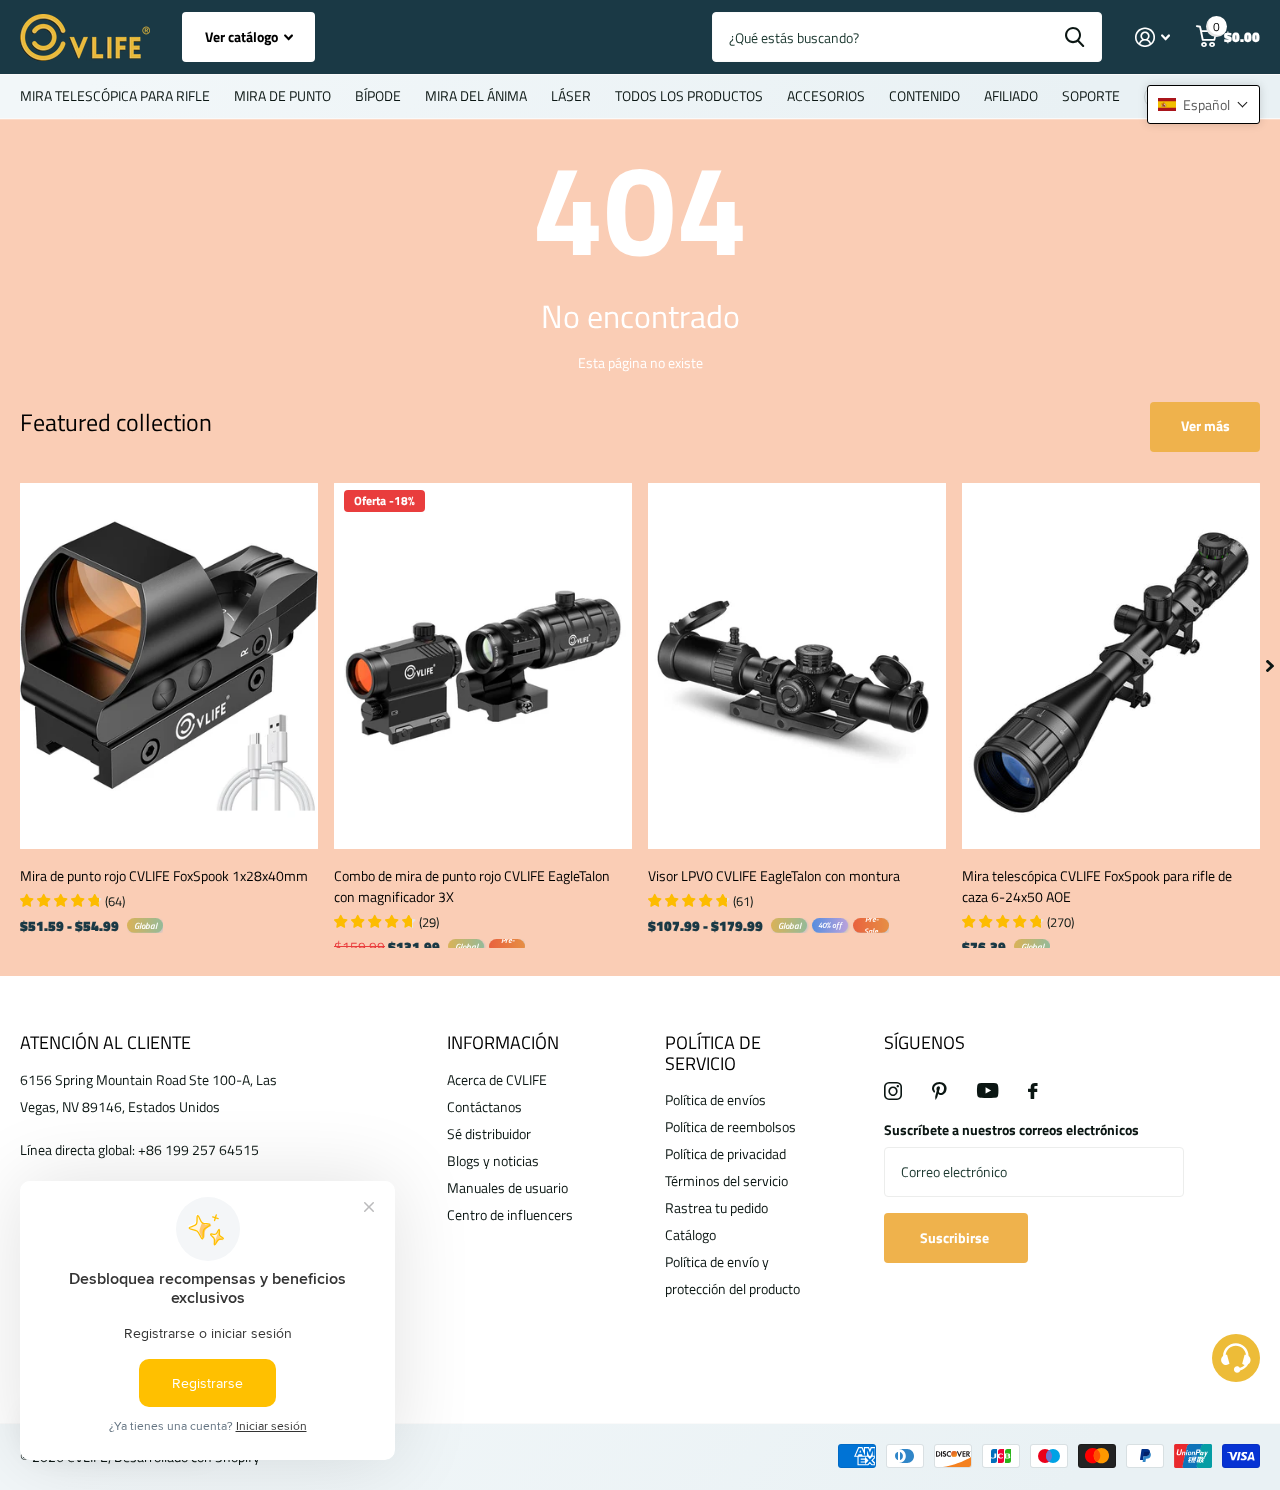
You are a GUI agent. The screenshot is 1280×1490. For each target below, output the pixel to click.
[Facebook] (1033, 1091)
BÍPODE (378, 95)
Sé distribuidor (489, 1133)
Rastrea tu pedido (716, 1207)
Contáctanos (484, 1106)
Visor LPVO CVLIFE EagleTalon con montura (774, 875)
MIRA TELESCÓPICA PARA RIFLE (115, 95)
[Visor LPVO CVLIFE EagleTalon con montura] (797, 666)
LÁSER (571, 95)
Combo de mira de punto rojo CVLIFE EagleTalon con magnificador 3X (472, 886)
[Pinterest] (939, 1091)
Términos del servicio (726, 1180)
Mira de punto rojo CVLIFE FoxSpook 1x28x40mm (164, 875)
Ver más (1205, 425)
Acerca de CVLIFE (497, 1079)
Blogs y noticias (493, 1160)
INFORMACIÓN (503, 1042)
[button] (1203, 104)
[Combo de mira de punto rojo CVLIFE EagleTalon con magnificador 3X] (483, 666)
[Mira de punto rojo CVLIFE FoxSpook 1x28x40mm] (169, 666)
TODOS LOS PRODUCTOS (689, 95)
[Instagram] (893, 1091)
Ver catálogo (243, 36)
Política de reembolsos (730, 1126)
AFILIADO (1011, 95)
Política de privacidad (725, 1153)
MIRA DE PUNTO (282, 95)
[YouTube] (987, 1090)
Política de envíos (715, 1099)
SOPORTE (1091, 95)
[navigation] (1270, 666)
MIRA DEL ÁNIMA (476, 95)
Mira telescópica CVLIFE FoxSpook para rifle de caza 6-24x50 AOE (1097, 886)
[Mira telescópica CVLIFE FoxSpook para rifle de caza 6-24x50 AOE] (1111, 666)
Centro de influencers (510, 1214)
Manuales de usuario (507, 1187)
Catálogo (690, 1234)
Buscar (1074, 37)
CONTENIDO (924, 95)
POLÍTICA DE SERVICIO (713, 1053)
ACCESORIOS (826, 95)
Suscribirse (956, 1237)
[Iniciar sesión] (1152, 37)
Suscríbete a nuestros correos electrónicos (1011, 1129)
